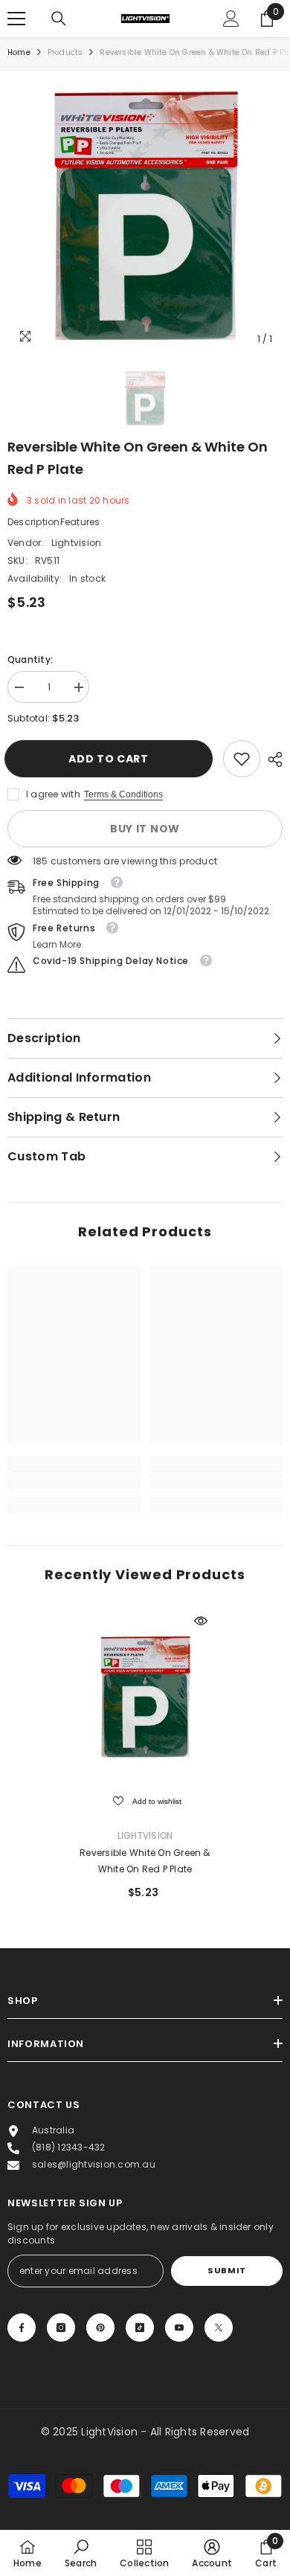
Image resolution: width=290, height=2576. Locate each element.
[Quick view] (201, 1621)
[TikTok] (140, 2328)
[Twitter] (219, 2328)
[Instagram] (61, 2328)
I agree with (53, 794)
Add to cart (115, 759)
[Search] (59, 19)
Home (19, 52)
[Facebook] (22, 2328)
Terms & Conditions (123, 794)
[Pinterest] (100, 2328)
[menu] (16, 19)
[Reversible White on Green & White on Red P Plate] (145, 1697)
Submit (226, 2270)
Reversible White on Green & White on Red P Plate (145, 1861)
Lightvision (77, 543)
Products (65, 52)
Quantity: (30, 659)
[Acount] (231, 19)
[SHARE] (271, 759)
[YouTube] (179, 2328)
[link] (242, 759)
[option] (145, 216)
